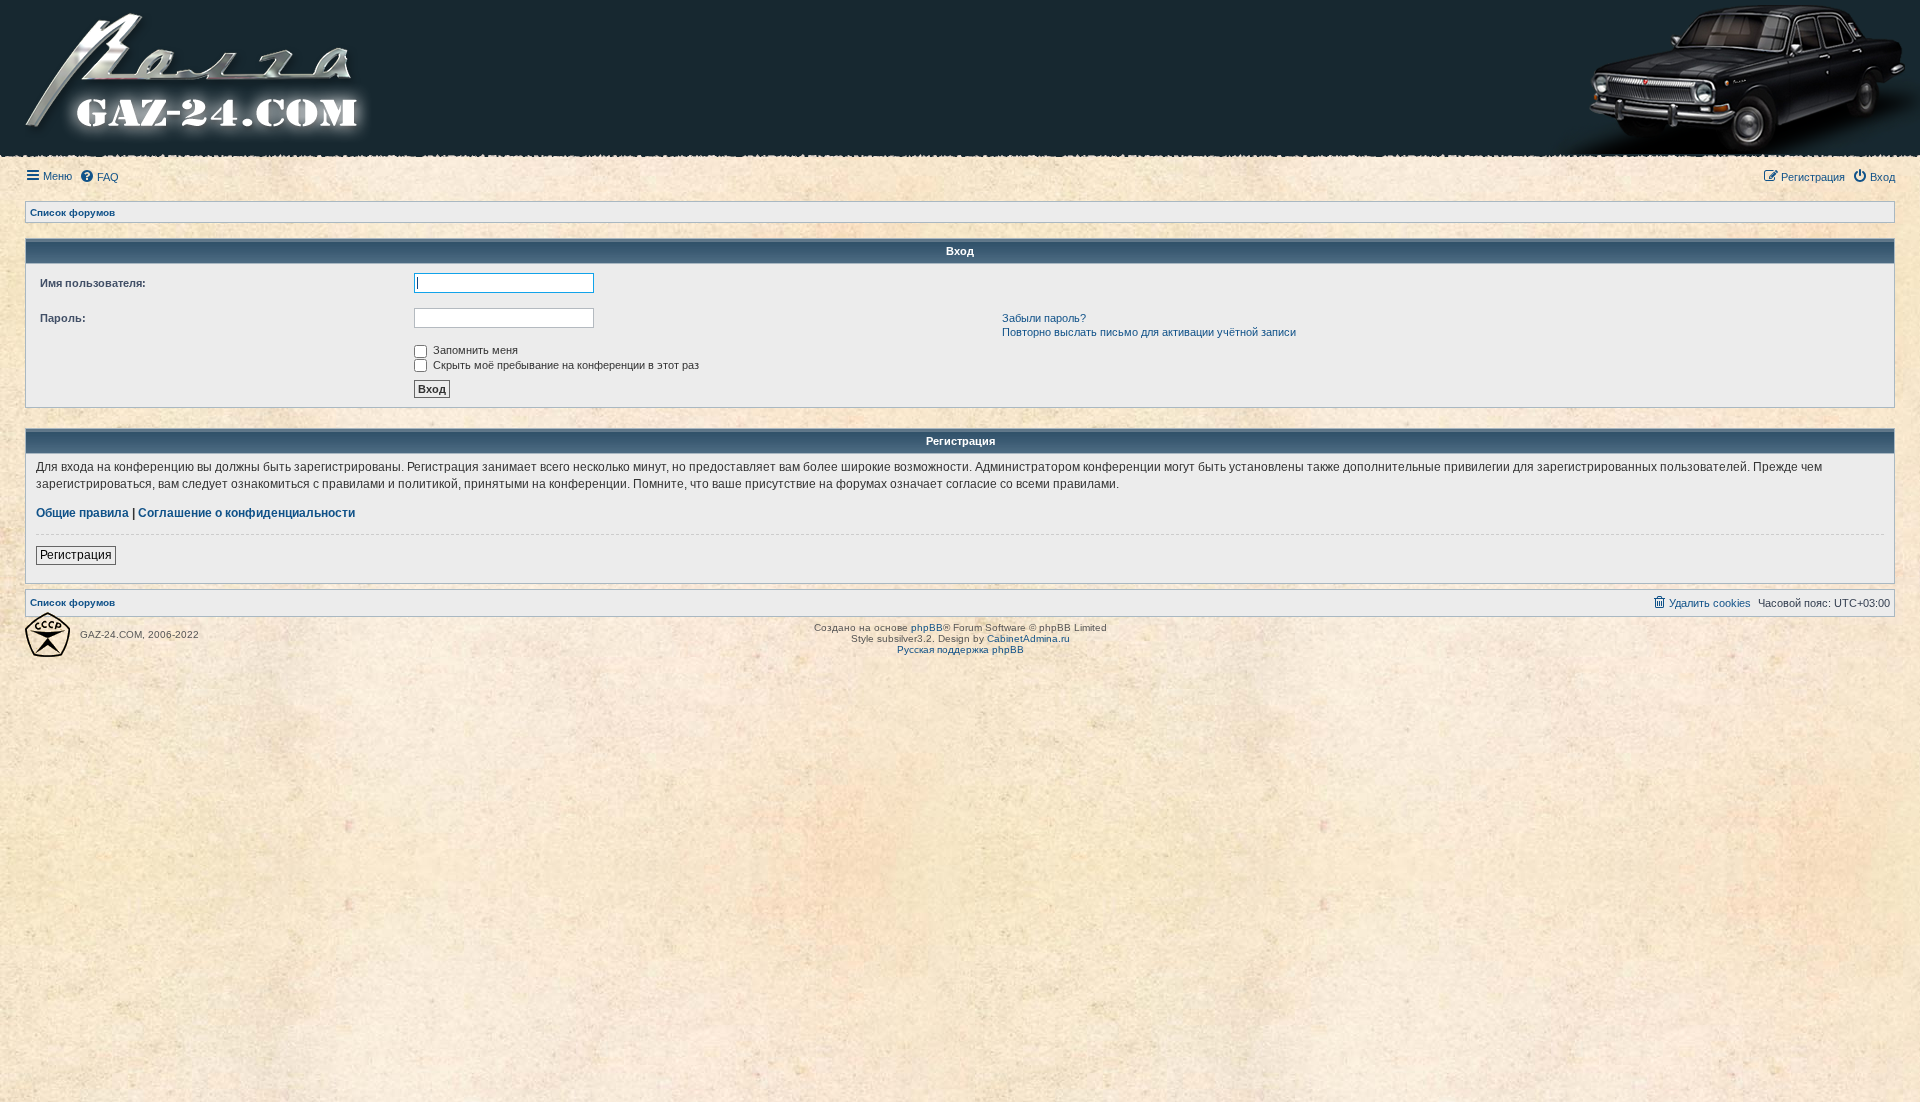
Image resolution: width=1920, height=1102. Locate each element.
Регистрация (76, 555)
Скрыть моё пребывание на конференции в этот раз (564, 365)
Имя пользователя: (93, 283)
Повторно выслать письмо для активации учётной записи (1149, 332)
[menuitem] (99, 177)
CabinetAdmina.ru (1028, 638)
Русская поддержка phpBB (960, 649)
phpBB (927, 627)
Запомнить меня (474, 350)
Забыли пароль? (1044, 318)
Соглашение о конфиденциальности (246, 513)
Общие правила (82, 513)
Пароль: (63, 318)
